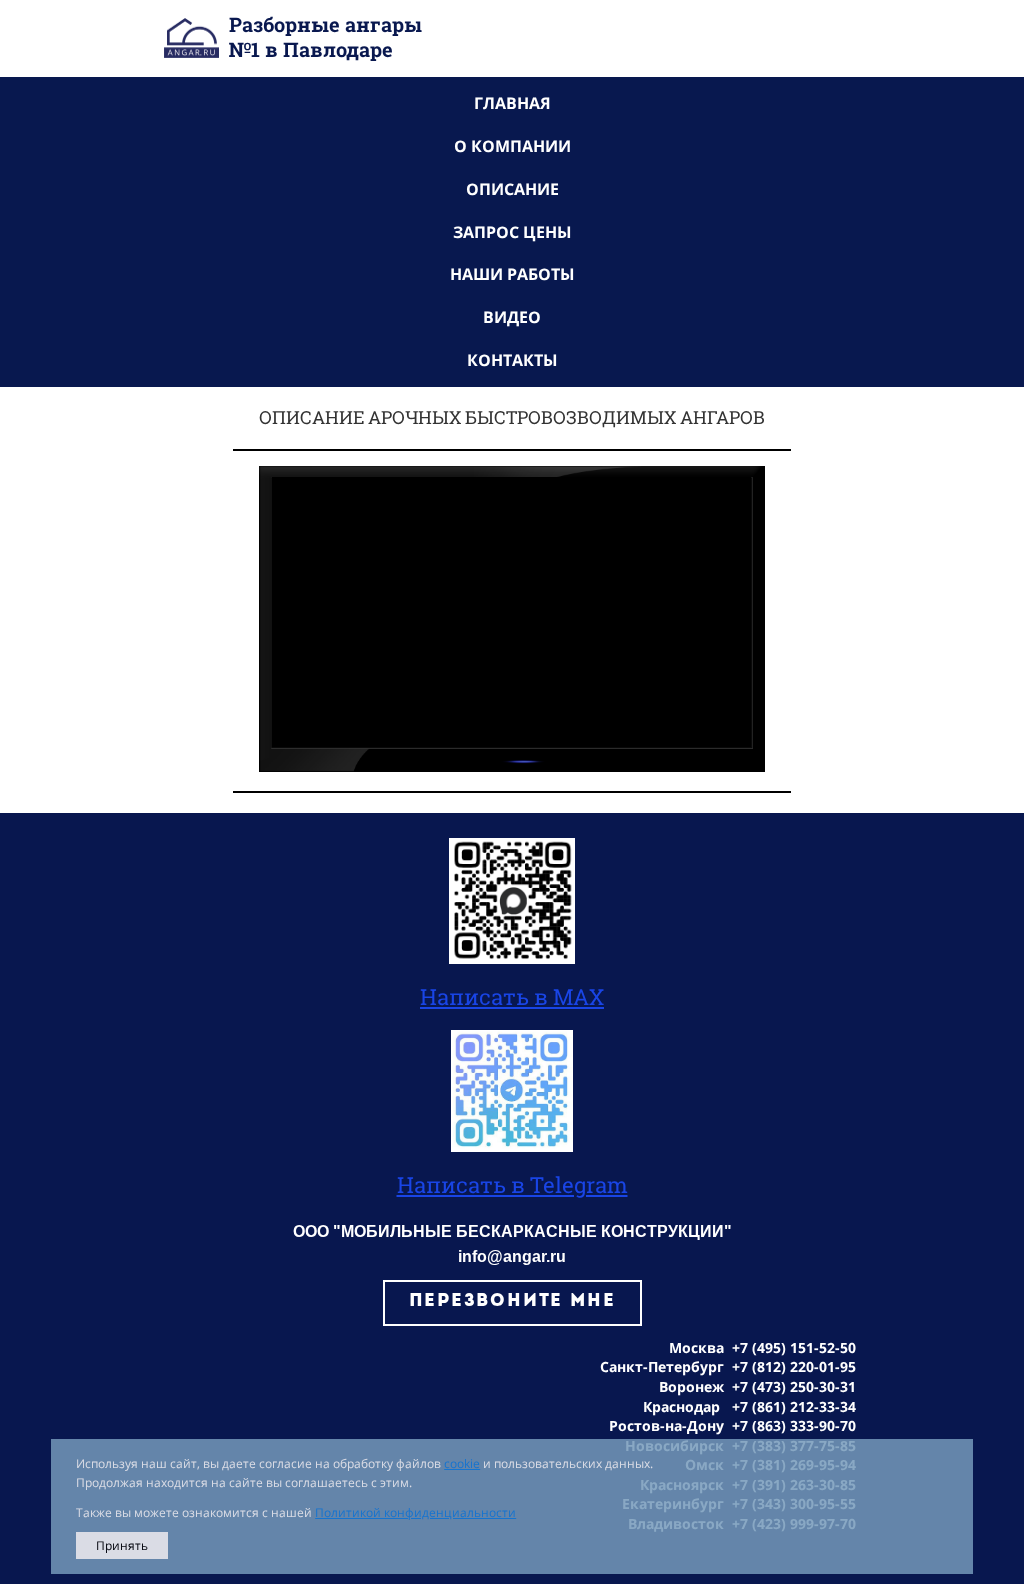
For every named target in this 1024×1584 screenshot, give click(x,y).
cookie (462, 1463)
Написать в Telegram (512, 1184)
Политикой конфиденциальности (415, 1512)
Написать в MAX (512, 996)
